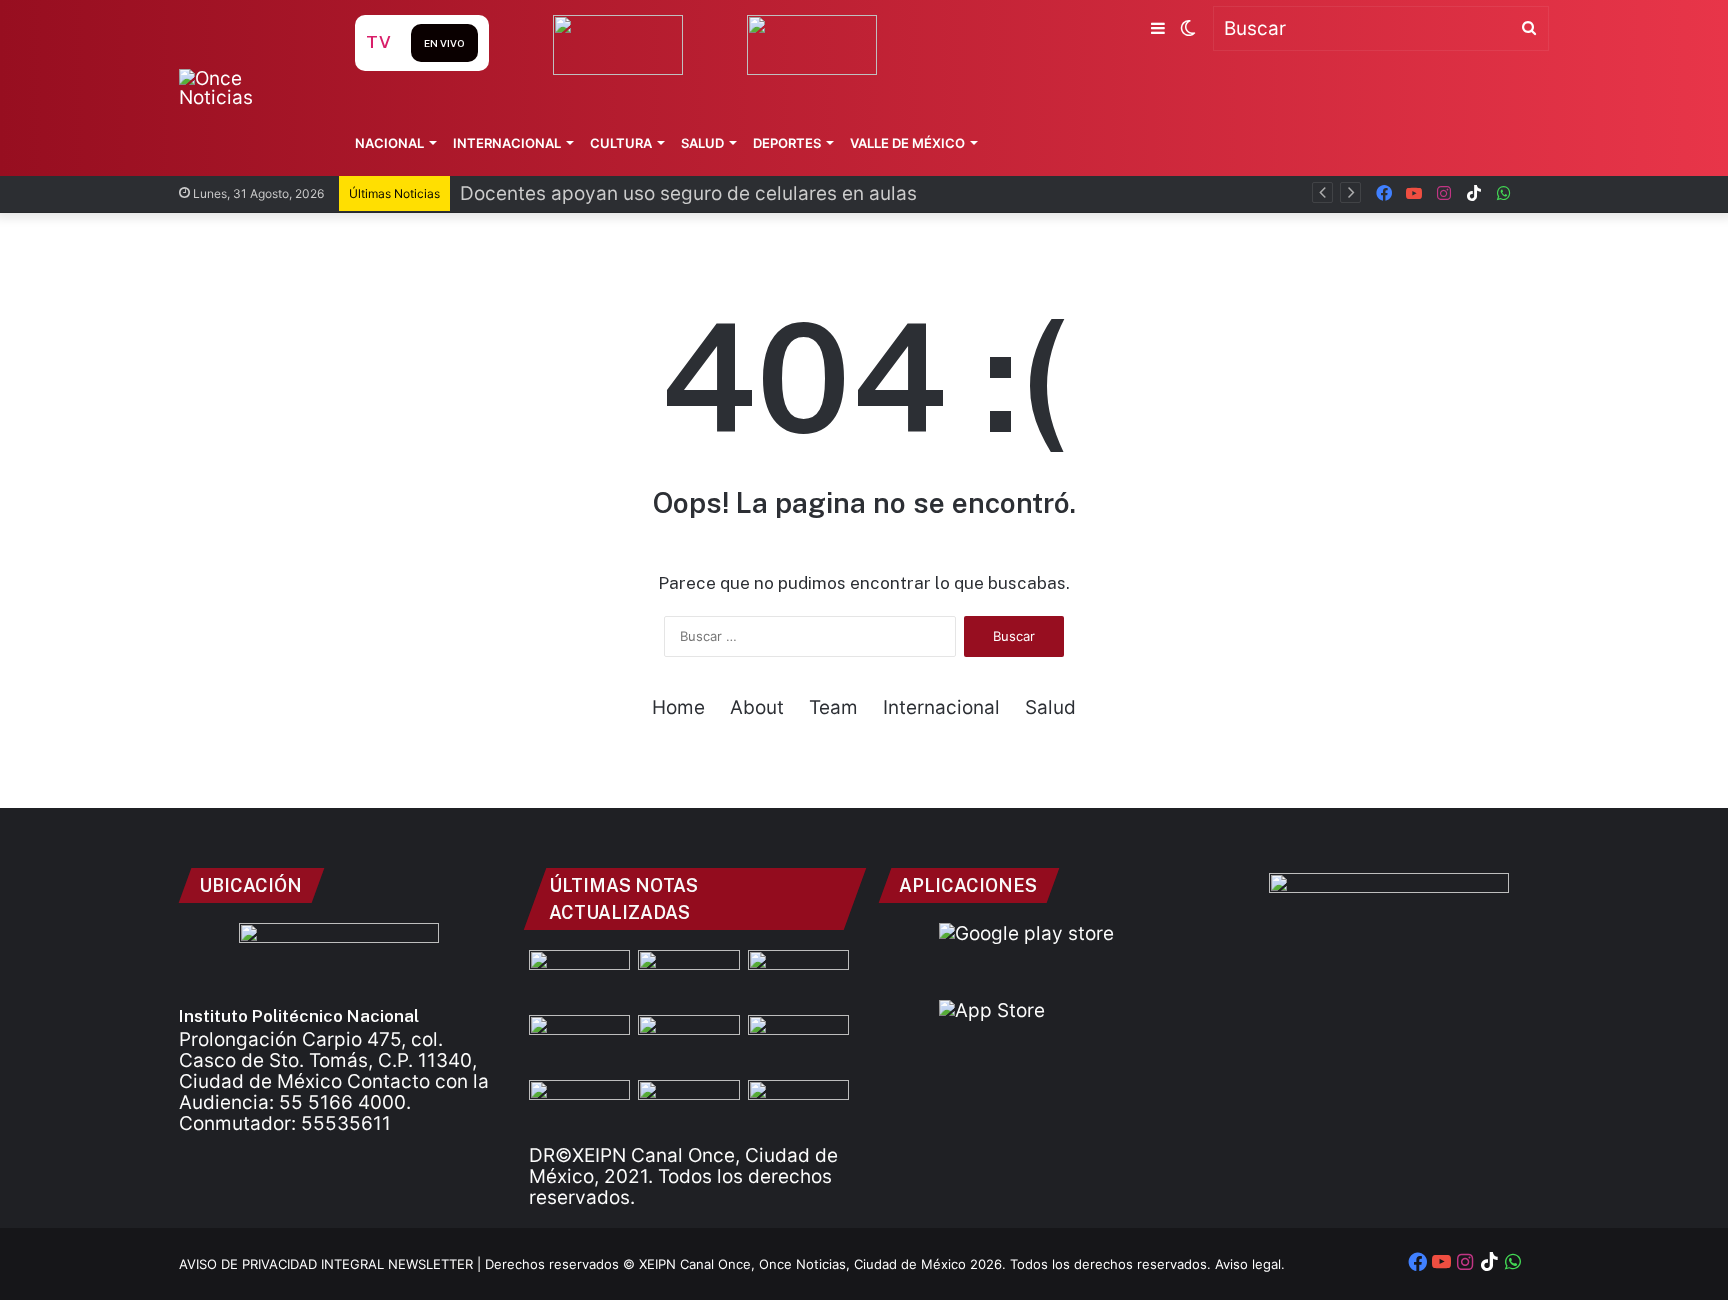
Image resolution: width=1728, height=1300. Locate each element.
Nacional (389, 143)
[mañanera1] (798, 978)
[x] (1534, 193)
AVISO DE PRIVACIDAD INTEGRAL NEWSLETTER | (332, 1264)
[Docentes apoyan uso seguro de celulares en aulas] (688, 978)
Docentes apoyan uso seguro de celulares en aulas (688, 193)
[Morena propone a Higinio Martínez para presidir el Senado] (688, 1108)
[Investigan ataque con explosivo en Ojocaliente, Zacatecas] (798, 1043)
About (757, 707)
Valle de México (907, 143)
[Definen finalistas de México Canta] (579, 1108)
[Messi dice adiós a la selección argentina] (579, 978)
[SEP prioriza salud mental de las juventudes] (579, 1043)
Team (833, 707)
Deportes (787, 143)
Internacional (507, 143)
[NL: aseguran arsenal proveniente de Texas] (688, 1043)
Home (678, 707)
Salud (702, 143)
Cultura (621, 143)
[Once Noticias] (247, 88)
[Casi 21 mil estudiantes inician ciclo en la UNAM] (798, 1108)
